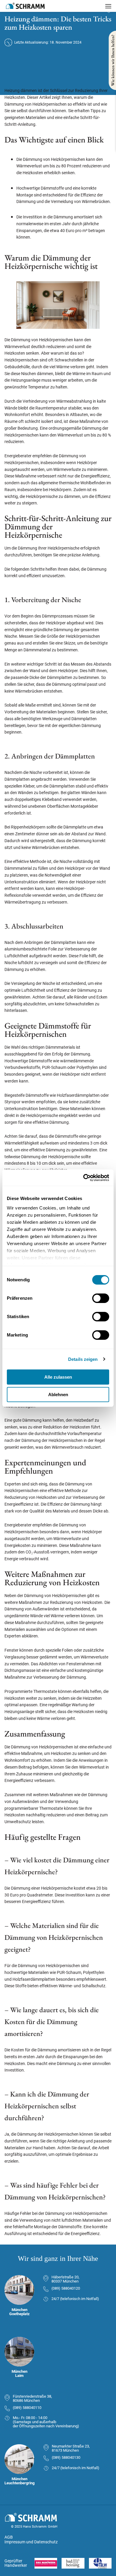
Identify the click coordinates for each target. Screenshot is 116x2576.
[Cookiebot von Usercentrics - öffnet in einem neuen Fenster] (83, 1178)
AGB (9, 2537)
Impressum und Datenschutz (31, 2542)
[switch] (101, 1298)
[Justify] (108, 6)
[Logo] (25, 6)
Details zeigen (83, 1359)
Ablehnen (58, 1395)
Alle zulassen (58, 1377)
